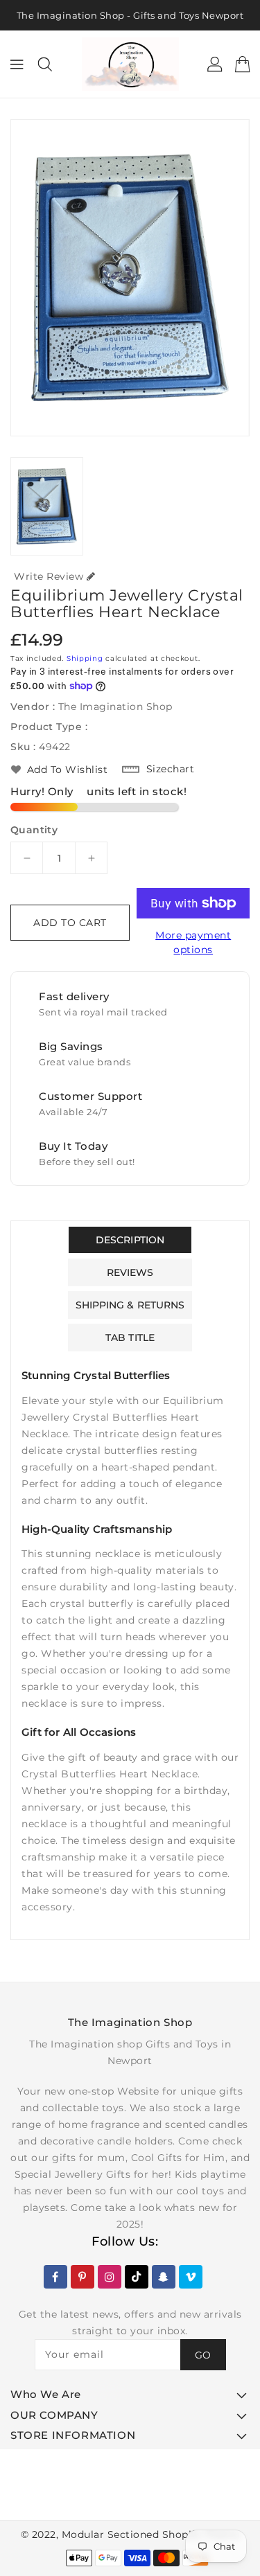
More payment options (193, 942)
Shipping (85, 658)
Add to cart (70, 923)
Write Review (49, 576)
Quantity (34, 830)
